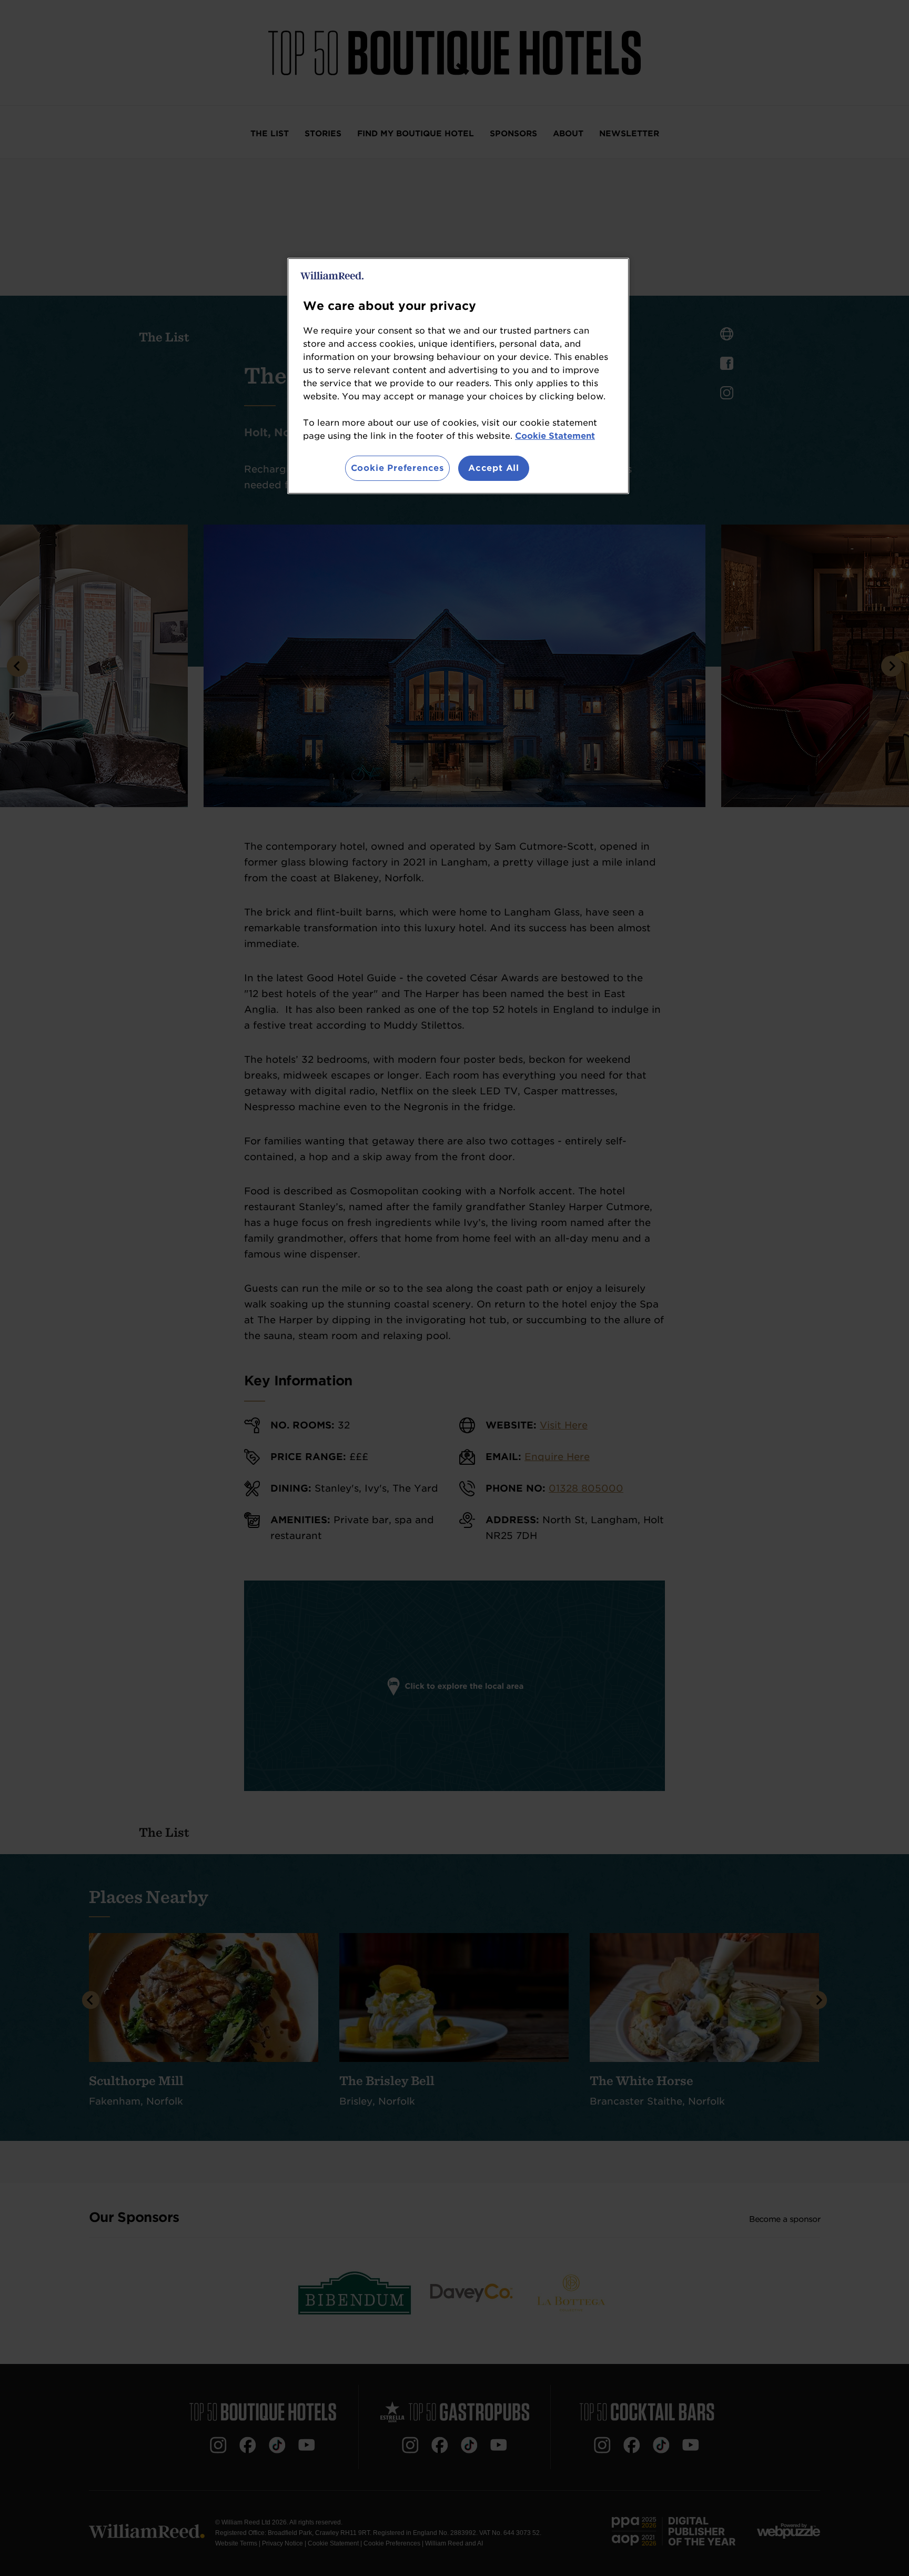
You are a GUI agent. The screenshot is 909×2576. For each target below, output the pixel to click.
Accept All (494, 468)
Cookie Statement (555, 436)
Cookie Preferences (397, 468)
